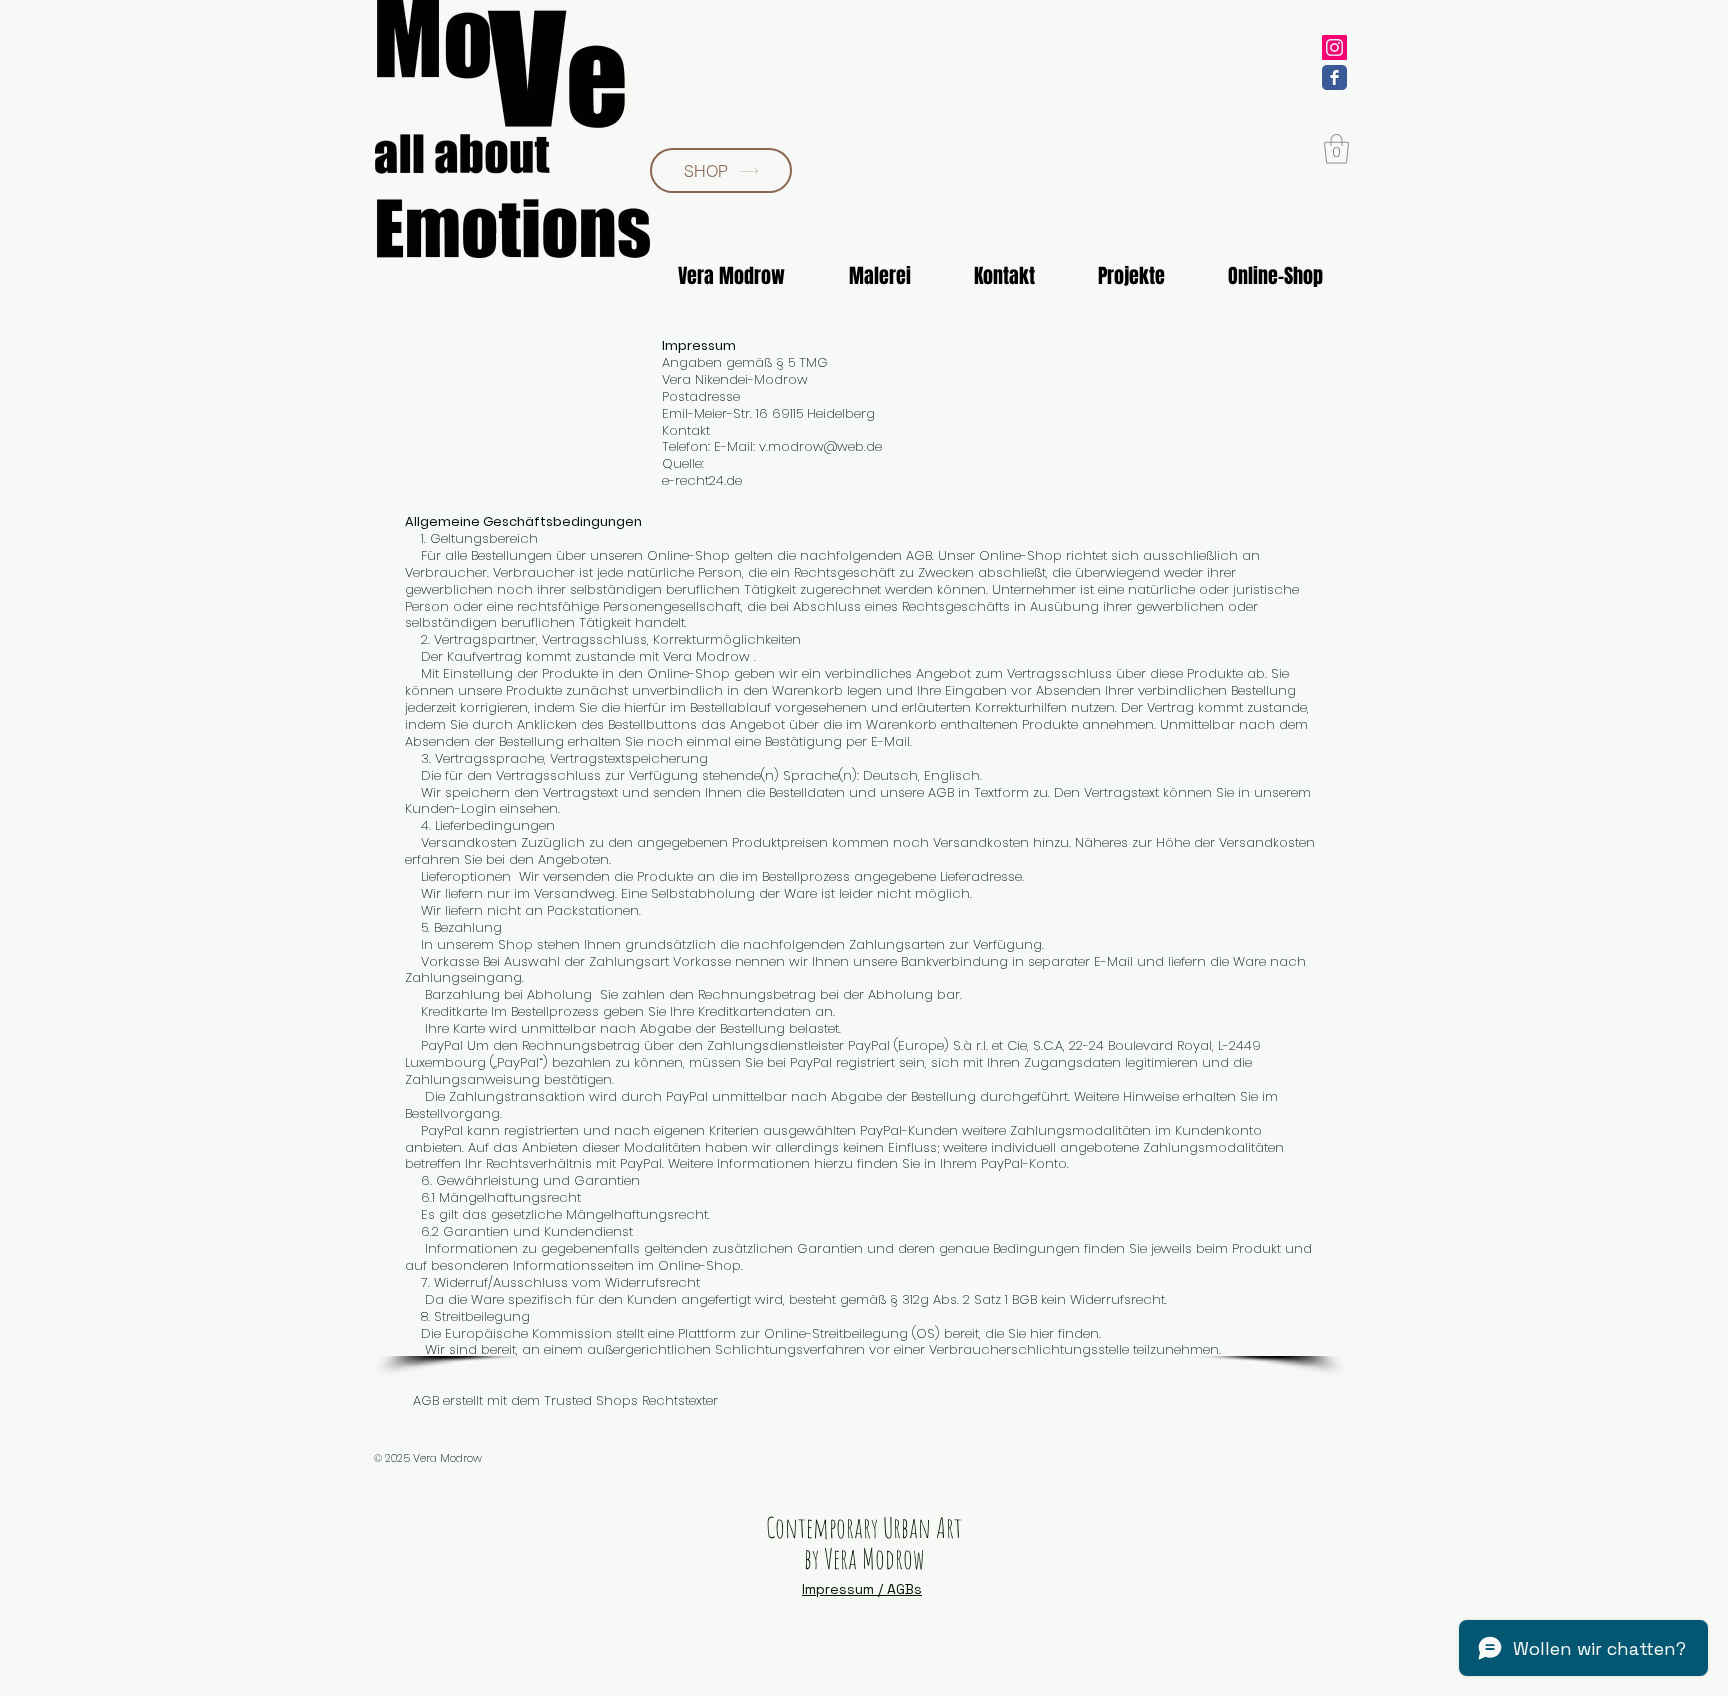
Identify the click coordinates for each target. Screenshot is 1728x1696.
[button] (1336, 149)
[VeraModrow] (1334, 77)
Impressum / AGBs (862, 1589)
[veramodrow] (1334, 47)
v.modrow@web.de (820, 446)
